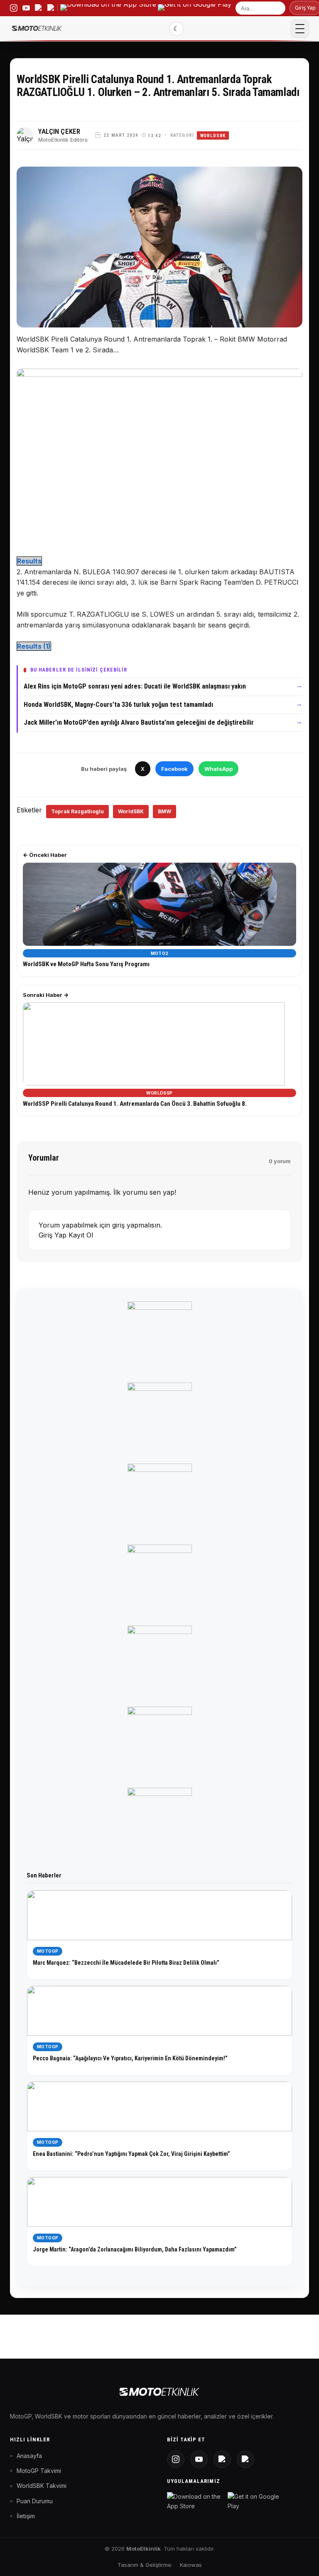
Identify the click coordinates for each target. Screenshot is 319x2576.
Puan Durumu (35, 2501)
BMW (164, 811)
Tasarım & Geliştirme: (145, 2565)
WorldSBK (213, 136)
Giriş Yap (54, 1235)
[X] (222, 2459)
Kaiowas (191, 2565)
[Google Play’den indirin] (195, 8)
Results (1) (34, 646)
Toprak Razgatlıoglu (77, 811)
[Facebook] (245, 2459)
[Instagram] (176, 2459)
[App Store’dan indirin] (108, 8)
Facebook (174, 769)
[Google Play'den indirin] (256, 2501)
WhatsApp (218, 769)
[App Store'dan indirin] (196, 2501)
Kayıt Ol (81, 1235)
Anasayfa (29, 2456)
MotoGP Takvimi (39, 2471)
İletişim (26, 2516)
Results (29, 561)
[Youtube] (199, 2459)
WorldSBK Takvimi (42, 2486)
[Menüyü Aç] (300, 29)
